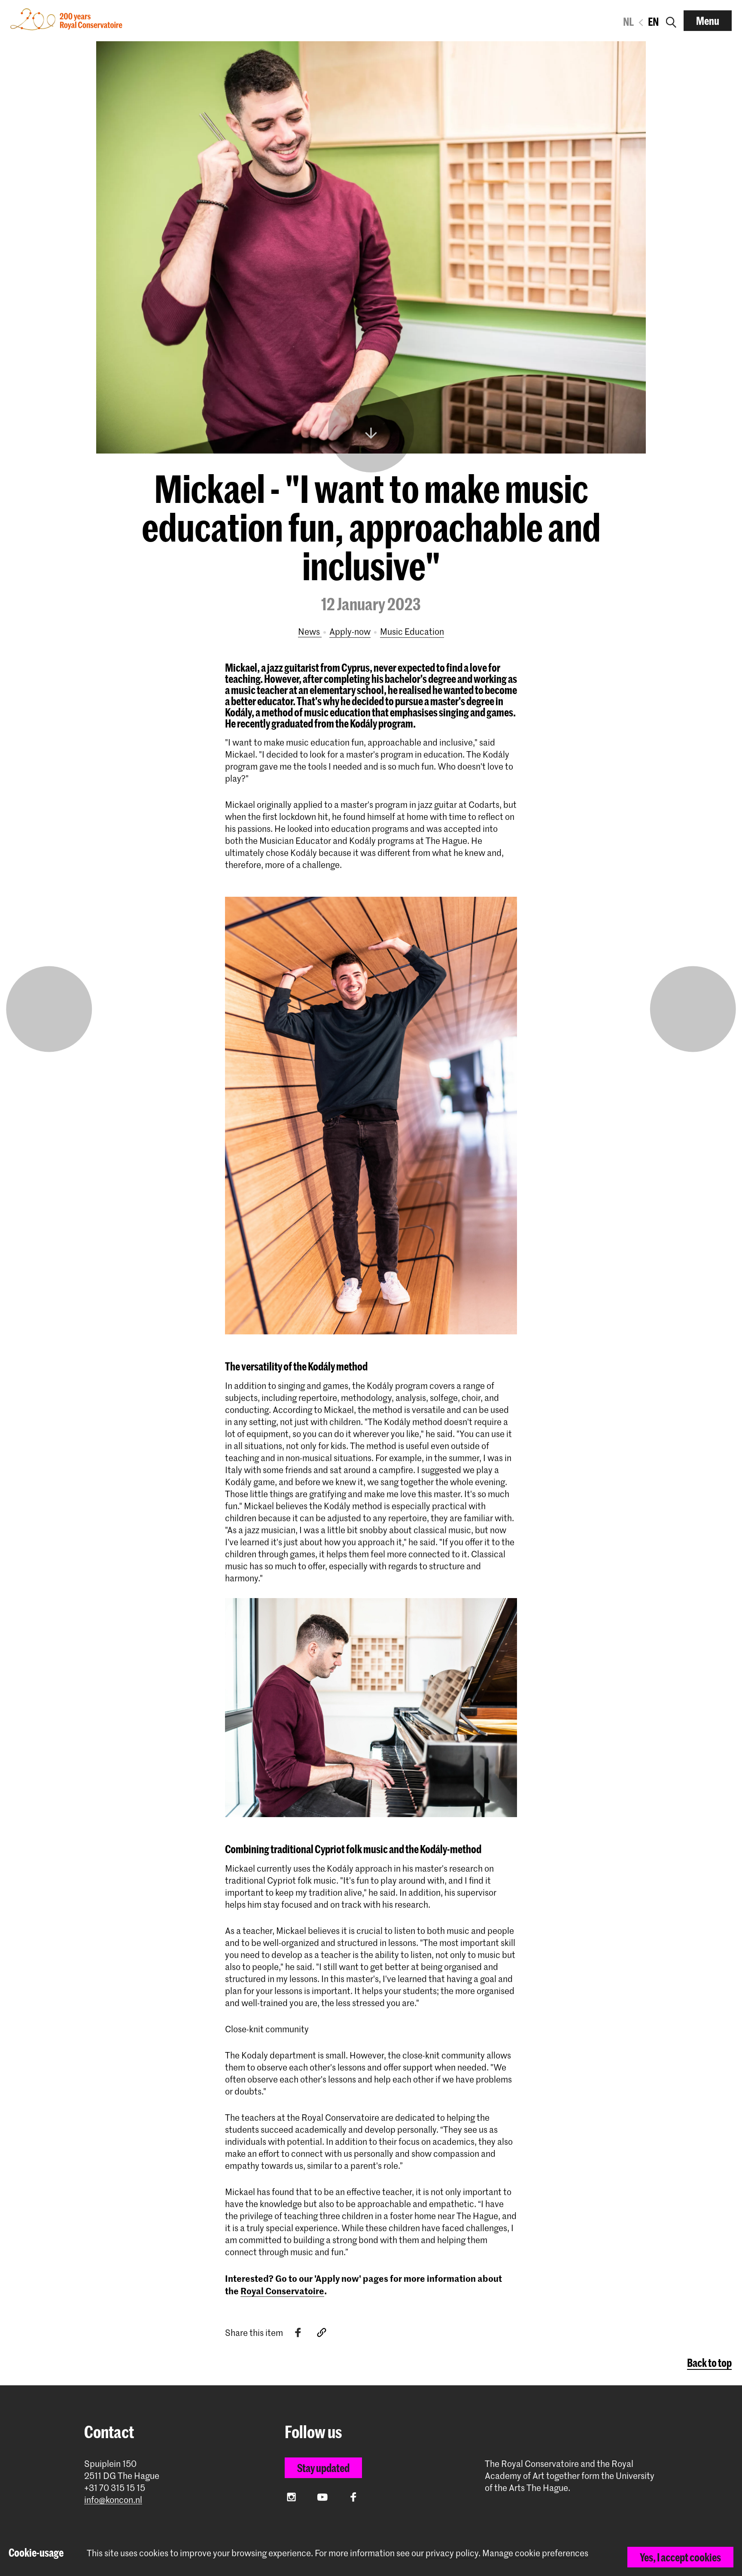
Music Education (412, 631)
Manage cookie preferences (535, 2553)
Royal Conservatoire (282, 2290)
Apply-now (350, 631)
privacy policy (452, 2553)
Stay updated (323, 2468)
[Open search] (671, 21)
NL (628, 21)
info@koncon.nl (113, 2500)
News (310, 631)
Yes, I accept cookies (680, 2557)
